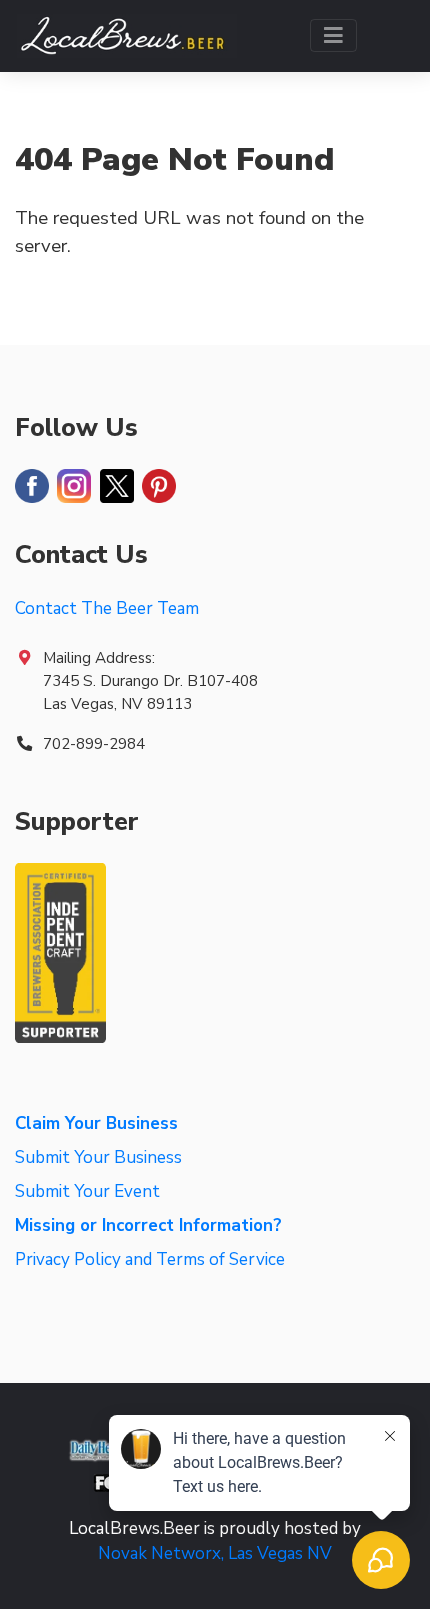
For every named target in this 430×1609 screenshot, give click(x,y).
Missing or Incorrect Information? (148, 1225)
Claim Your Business (96, 1123)
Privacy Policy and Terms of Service (150, 1259)
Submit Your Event (87, 1191)
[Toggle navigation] (333, 35)
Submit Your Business (98, 1157)
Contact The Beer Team (107, 608)
